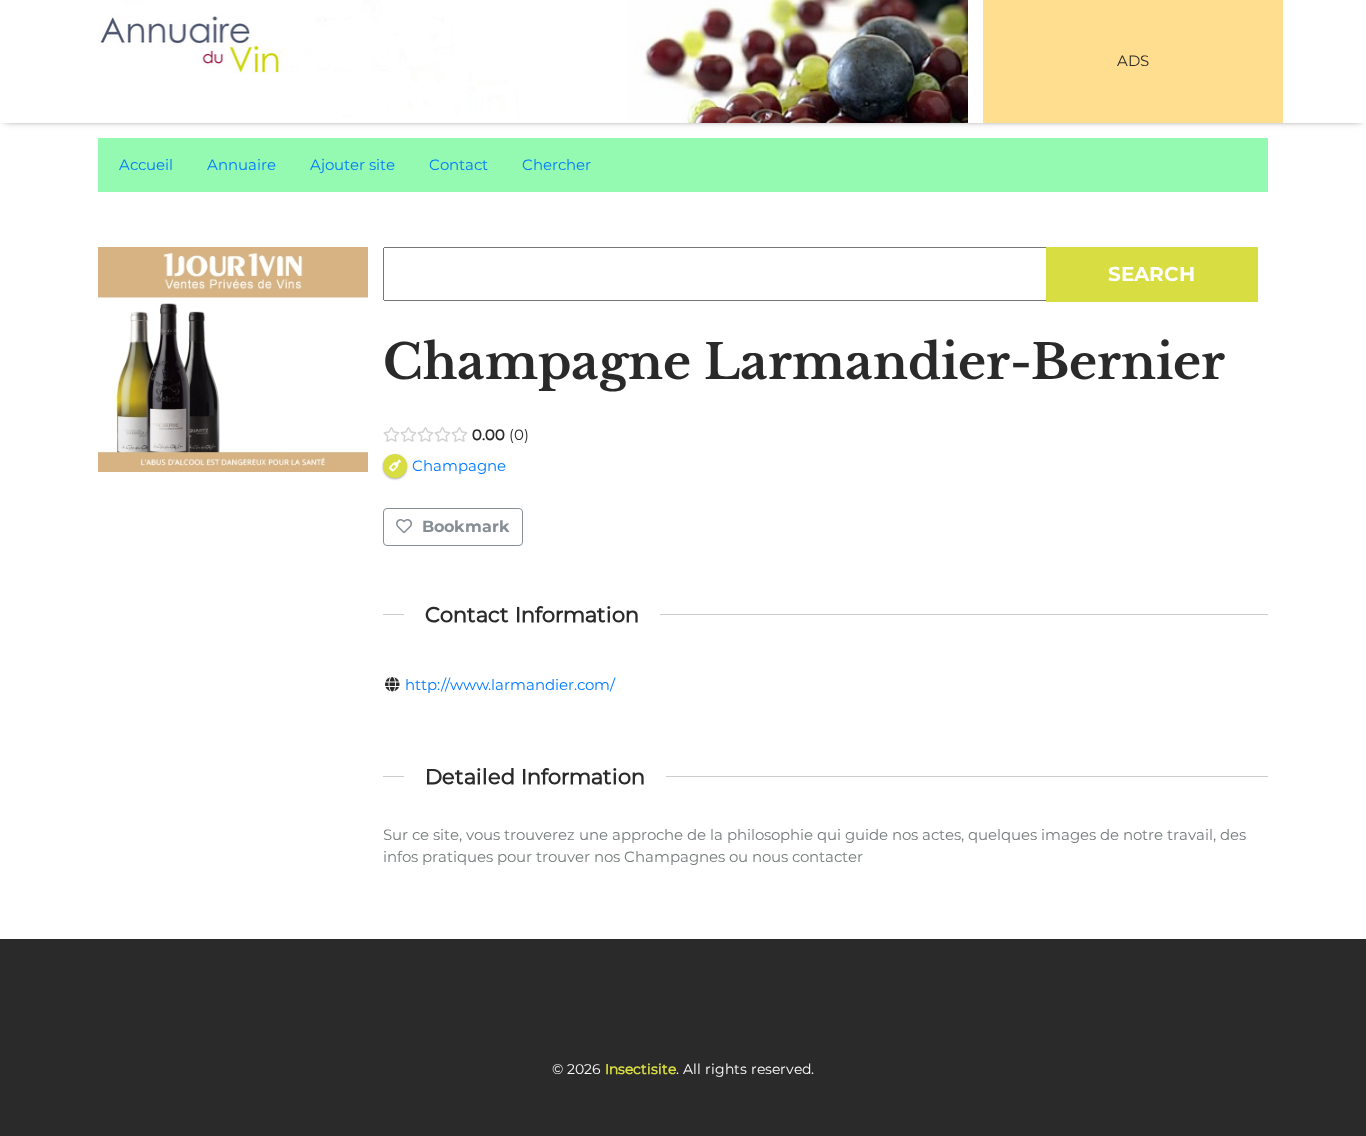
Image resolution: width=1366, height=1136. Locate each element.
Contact (458, 164)
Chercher (556, 164)
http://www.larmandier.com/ (510, 684)
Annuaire (241, 164)
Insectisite (640, 1069)
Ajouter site (352, 164)
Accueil (146, 164)
